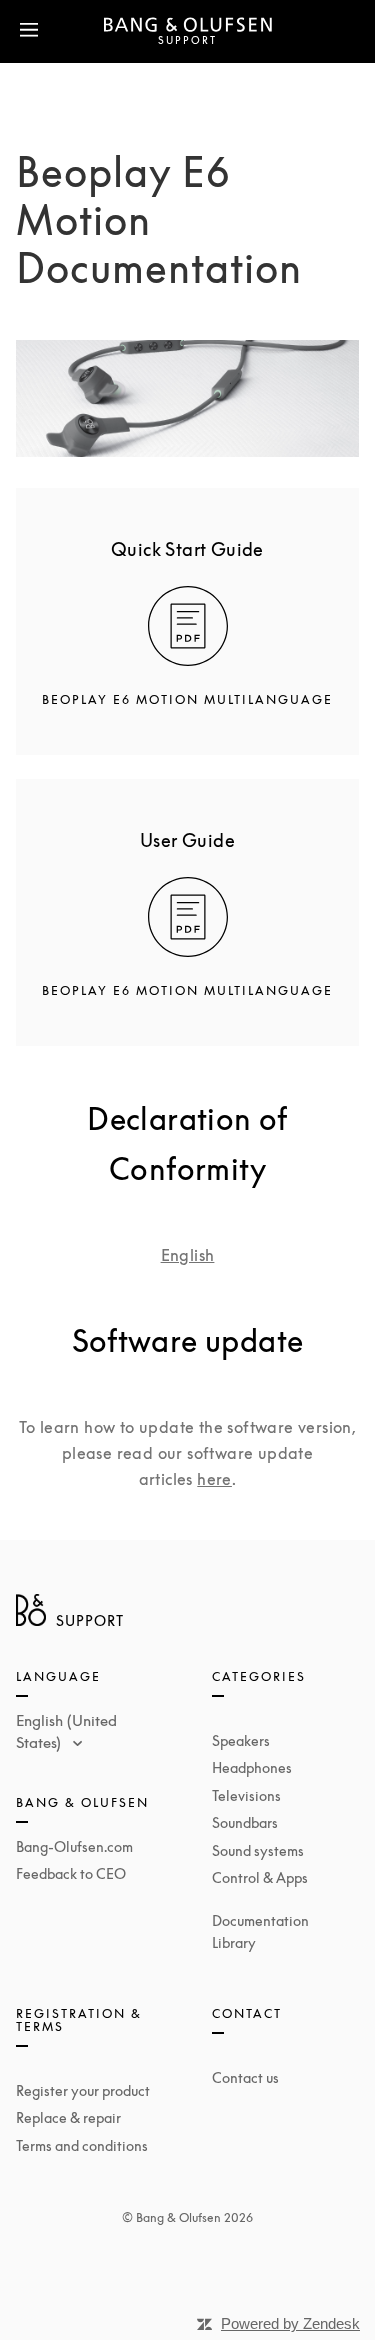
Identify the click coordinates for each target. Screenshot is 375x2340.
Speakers (241, 1740)
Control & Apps (260, 1877)
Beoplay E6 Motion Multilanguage (187, 699)
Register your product (83, 2090)
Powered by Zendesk (290, 2323)
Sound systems (258, 1850)
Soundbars (245, 1822)
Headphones (252, 1767)
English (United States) (66, 1731)
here (214, 1479)
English (188, 1255)
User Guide (187, 840)
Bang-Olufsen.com (74, 1846)
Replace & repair (68, 2117)
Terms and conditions (82, 2145)
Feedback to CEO (71, 1873)
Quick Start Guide (187, 549)
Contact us (245, 2077)
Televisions (246, 1795)
